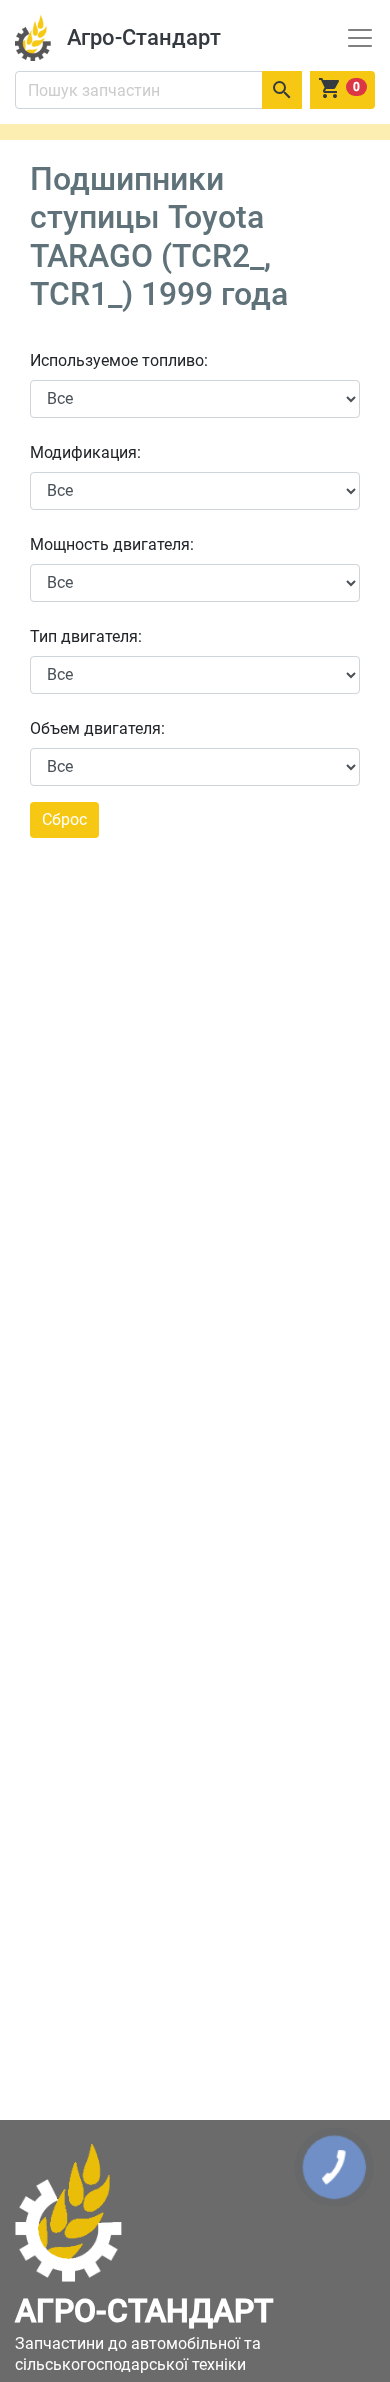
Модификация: (85, 452)
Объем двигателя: (97, 728)
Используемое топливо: (119, 360)
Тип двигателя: (86, 636)
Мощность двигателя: (112, 544)
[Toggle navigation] (360, 38)
